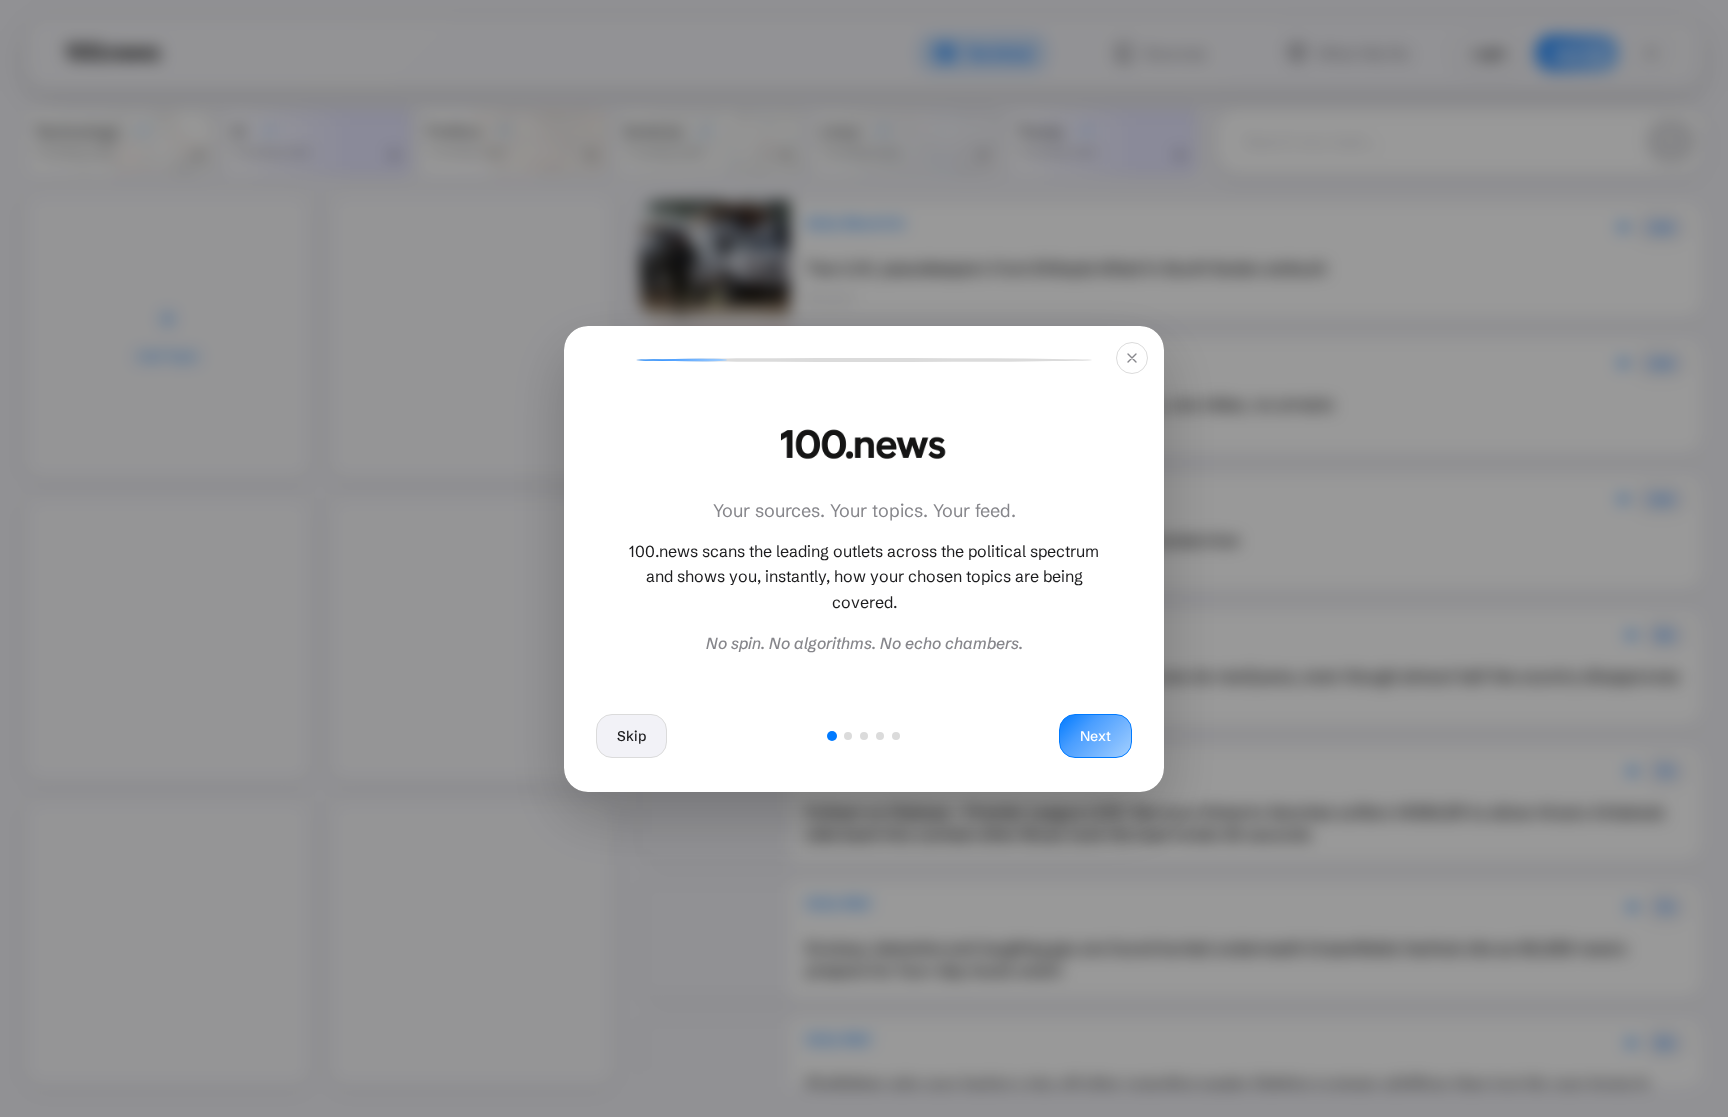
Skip (631, 736)
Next (1095, 736)
